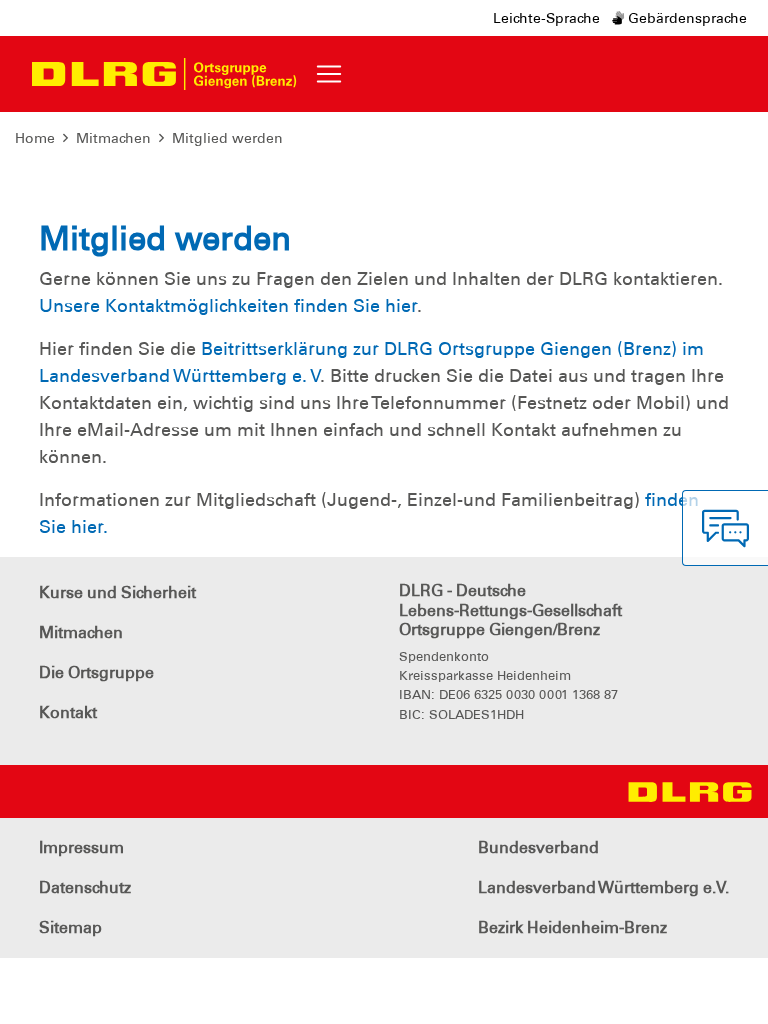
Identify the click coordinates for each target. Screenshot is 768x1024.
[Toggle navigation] (329, 74)
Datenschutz (85, 887)
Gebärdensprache (685, 18)
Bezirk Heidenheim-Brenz (572, 927)
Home (35, 138)
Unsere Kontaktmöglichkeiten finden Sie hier (228, 306)
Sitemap (70, 927)
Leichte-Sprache (546, 18)
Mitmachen (113, 138)
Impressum (81, 847)
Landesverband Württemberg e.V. (603, 887)
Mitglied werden (227, 138)
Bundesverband (538, 847)
